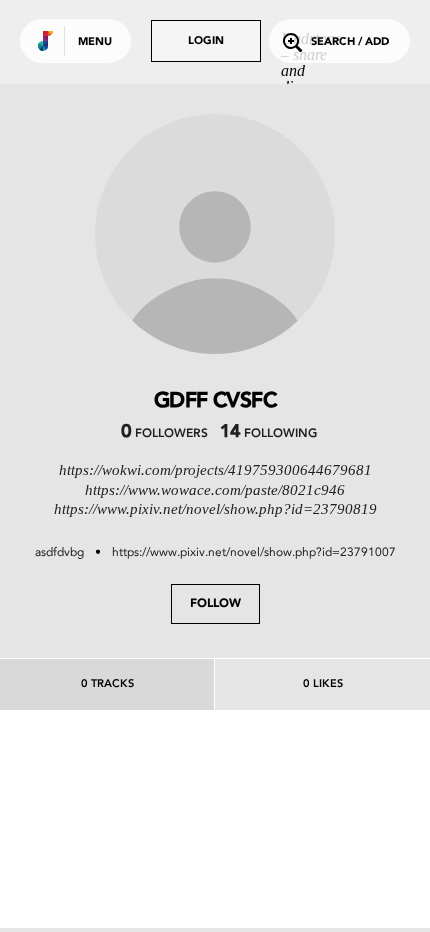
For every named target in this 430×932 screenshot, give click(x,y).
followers (164, 434)
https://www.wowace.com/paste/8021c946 (215, 490)
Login (206, 41)
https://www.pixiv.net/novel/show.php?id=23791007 (254, 552)
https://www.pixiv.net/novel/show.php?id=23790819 (215, 509)
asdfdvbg (59, 552)
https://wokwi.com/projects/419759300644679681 (215, 470)
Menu (95, 42)
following (268, 434)
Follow (215, 604)
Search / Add (350, 42)
